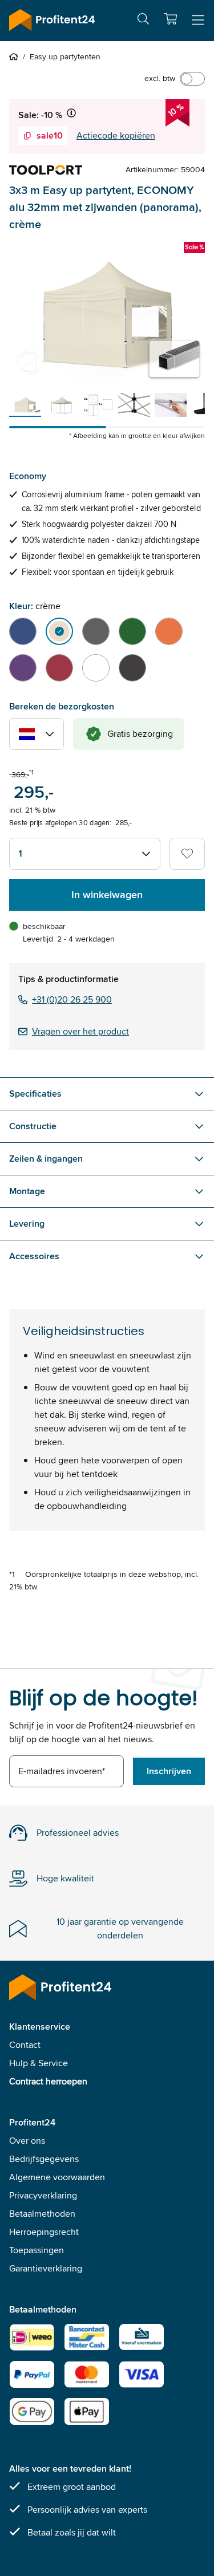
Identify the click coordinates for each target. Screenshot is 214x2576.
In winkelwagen (107, 895)
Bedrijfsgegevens (44, 2159)
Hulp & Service (39, 2063)
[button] (171, 19)
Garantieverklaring (46, 2268)
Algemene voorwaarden (57, 2177)
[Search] (143, 21)
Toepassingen (37, 2250)
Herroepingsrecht (44, 2232)
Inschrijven (169, 1771)
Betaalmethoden (42, 2214)
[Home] (16, 56)
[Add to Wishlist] (187, 854)
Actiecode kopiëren (116, 135)
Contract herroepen (48, 2081)
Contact (25, 2045)
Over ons (27, 2141)
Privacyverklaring (43, 2195)
